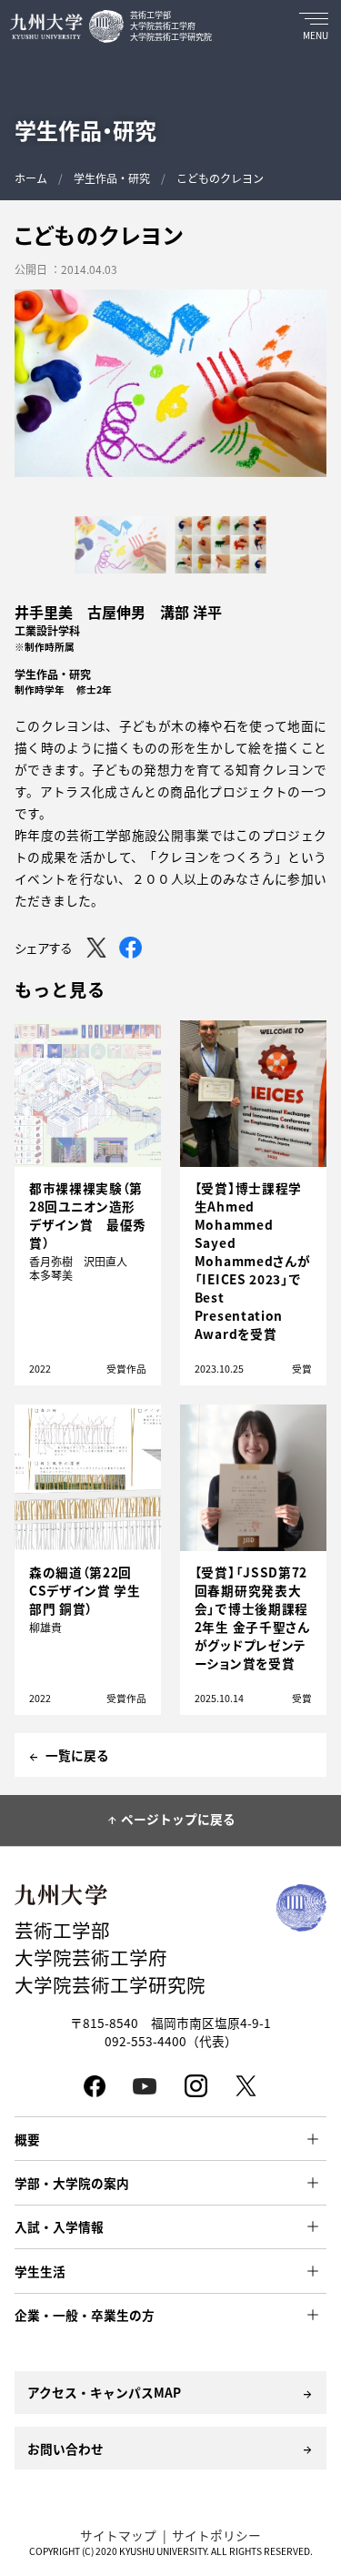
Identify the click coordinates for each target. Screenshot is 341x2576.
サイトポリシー (216, 2535)
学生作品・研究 (112, 178)
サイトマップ (118, 2535)
